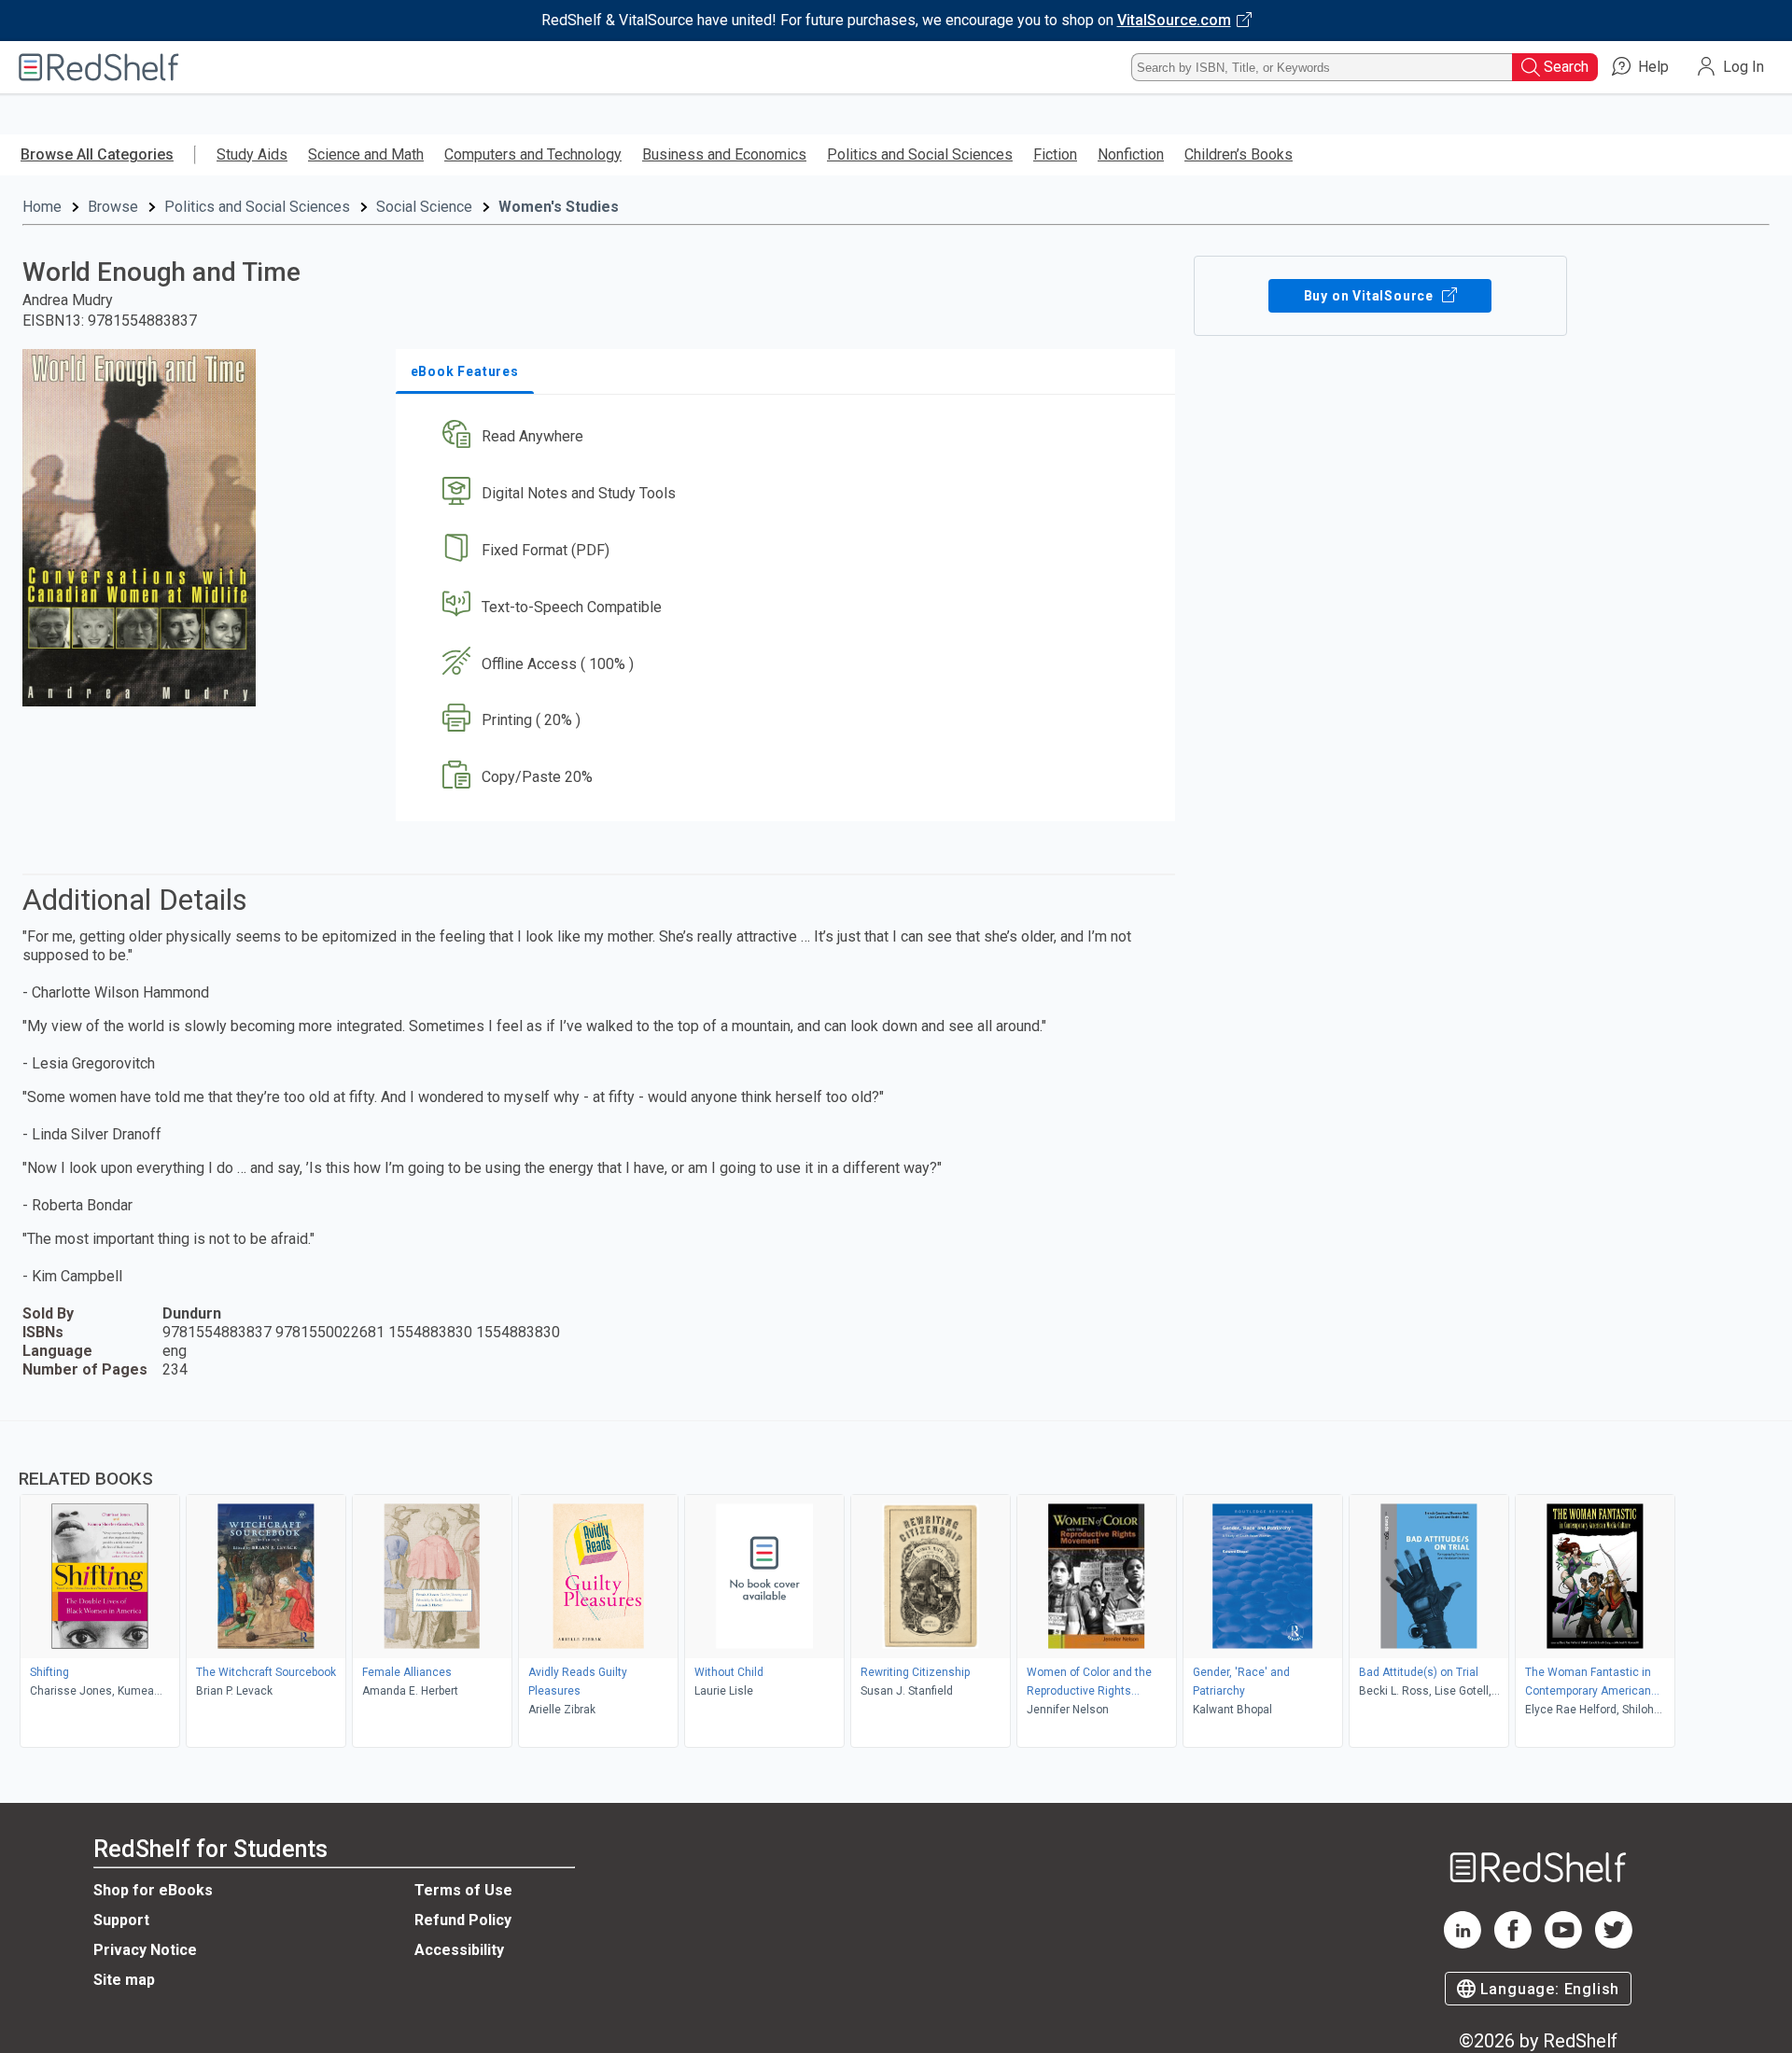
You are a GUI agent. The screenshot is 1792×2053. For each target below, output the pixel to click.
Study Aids (252, 154)
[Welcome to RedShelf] (99, 67)
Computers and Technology (533, 154)
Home (42, 207)
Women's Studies (559, 207)
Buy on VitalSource (1371, 296)
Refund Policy (463, 1920)
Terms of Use (463, 1890)
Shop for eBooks (153, 1890)
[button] (789, 437)
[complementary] (896, 1586)
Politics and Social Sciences (920, 154)
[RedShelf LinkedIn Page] (1463, 1943)
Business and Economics (724, 154)
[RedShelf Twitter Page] (1614, 1943)
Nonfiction (1131, 154)
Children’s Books (1239, 154)
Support (121, 1920)
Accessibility (459, 1950)
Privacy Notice (145, 1950)
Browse (113, 207)
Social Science (424, 207)
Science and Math (366, 154)
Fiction (1055, 154)
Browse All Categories (97, 154)
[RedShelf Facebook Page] (1513, 1943)
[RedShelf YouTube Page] (1563, 1943)
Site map (124, 1980)
